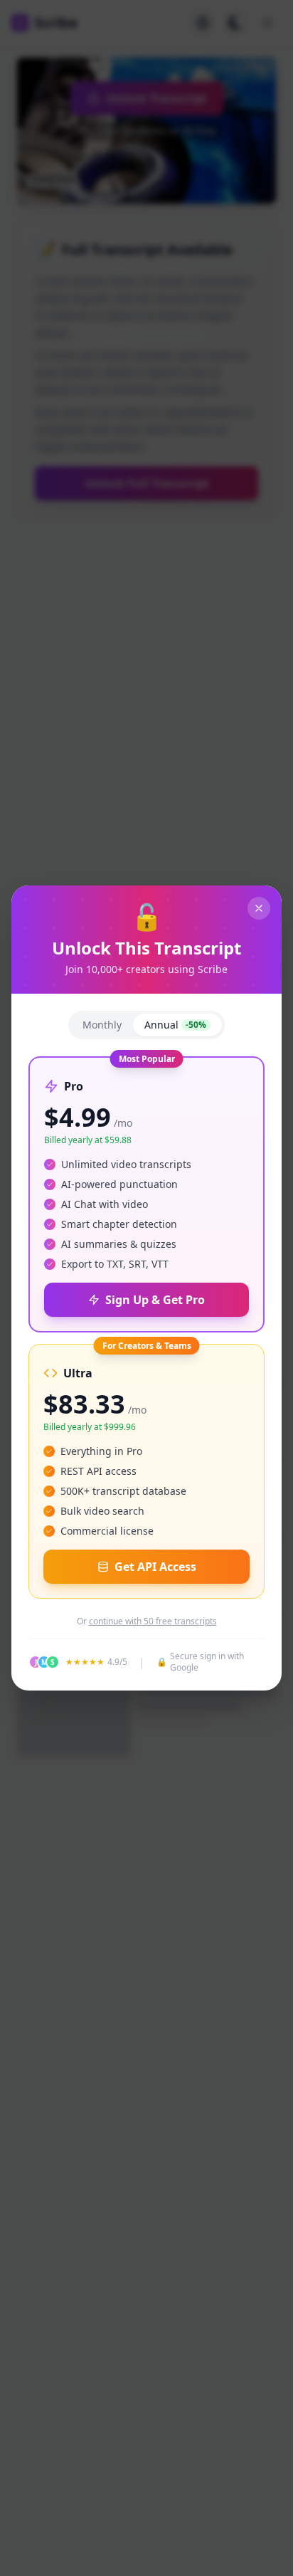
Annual (175, 1025)
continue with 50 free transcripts (153, 1621)
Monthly (102, 1025)
